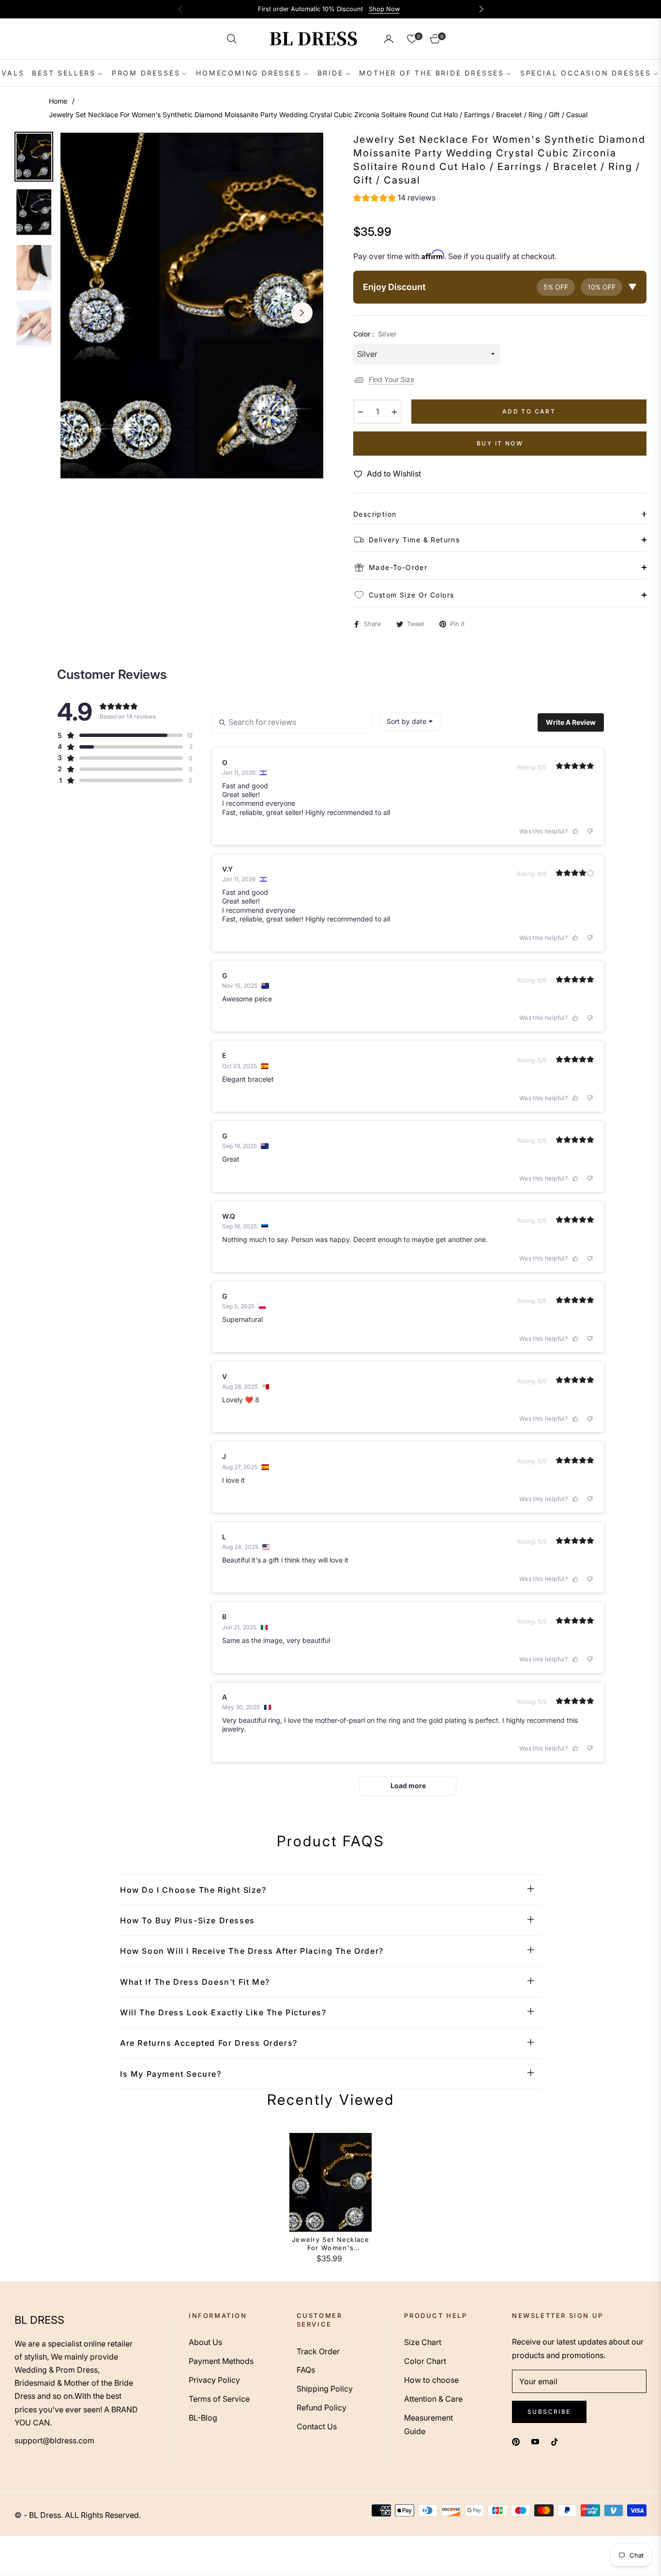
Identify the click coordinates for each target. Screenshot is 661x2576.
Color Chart (425, 2361)
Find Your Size (391, 379)
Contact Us (317, 2426)
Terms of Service (219, 2399)
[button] (232, 39)
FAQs (306, 2370)
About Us (205, 2342)
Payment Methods (221, 2361)
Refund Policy (322, 2407)
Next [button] (302, 313)
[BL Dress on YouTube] (535, 2442)
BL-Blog (203, 2418)
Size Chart (423, 2342)
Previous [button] (82, 313)
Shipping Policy (325, 2389)
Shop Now (384, 9)
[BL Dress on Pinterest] (516, 2442)
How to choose (431, 2380)
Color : (375, 334)
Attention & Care (433, 2399)
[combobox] (410, 721)
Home (58, 101)
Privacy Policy (214, 2380)
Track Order (318, 2351)
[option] (192, 306)
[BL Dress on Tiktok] (557, 2442)
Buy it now (500, 443)
